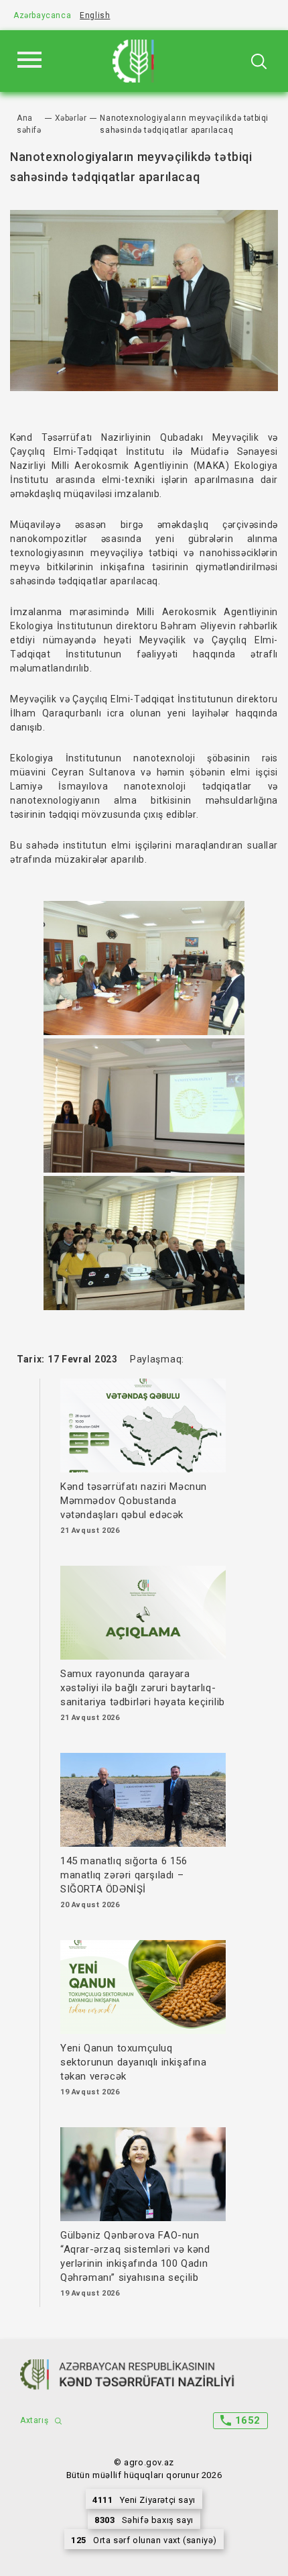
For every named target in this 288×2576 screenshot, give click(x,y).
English (95, 15)
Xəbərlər (71, 118)
